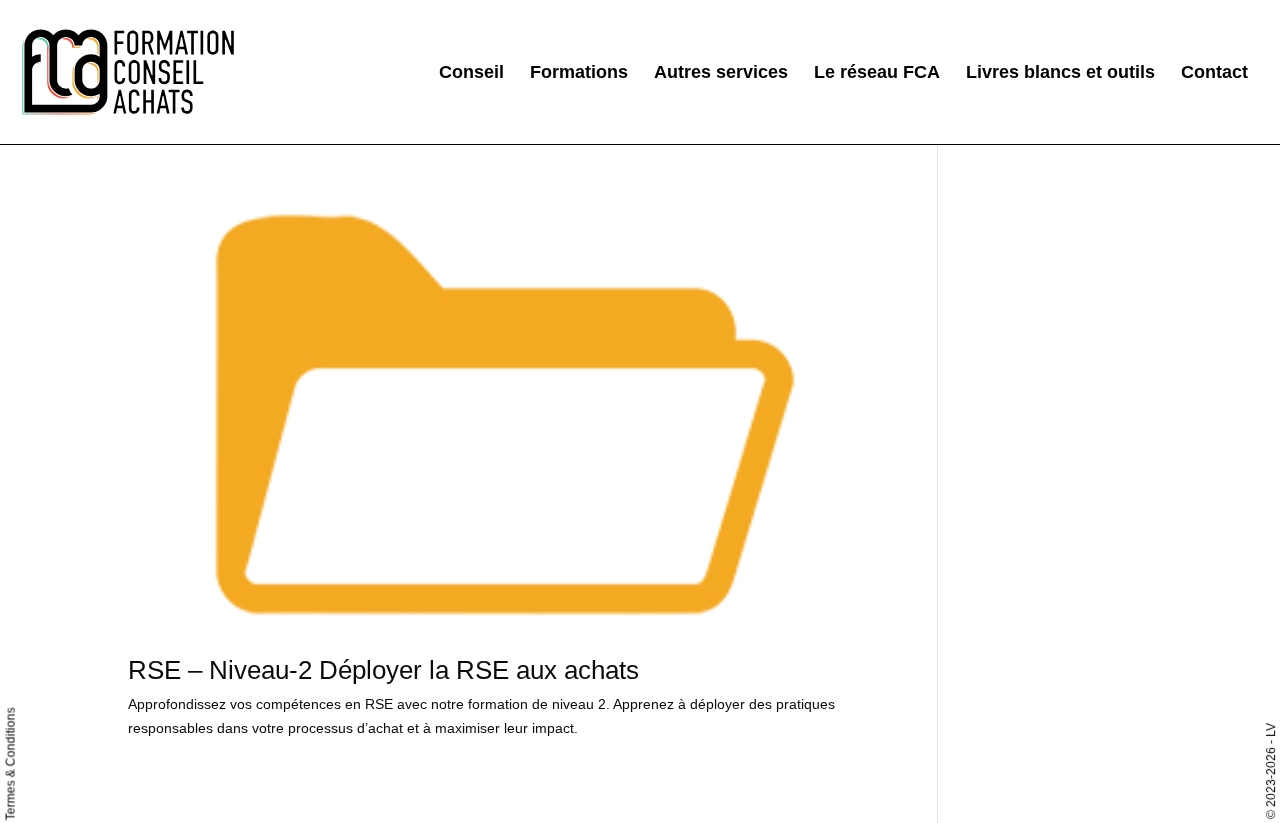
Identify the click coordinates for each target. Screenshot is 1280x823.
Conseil (471, 73)
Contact (1214, 73)
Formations (579, 73)
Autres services (721, 73)
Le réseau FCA (877, 73)
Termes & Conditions (11, 764)
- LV (1271, 733)
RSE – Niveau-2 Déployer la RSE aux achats (383, 670)
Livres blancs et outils (1060, 73)
